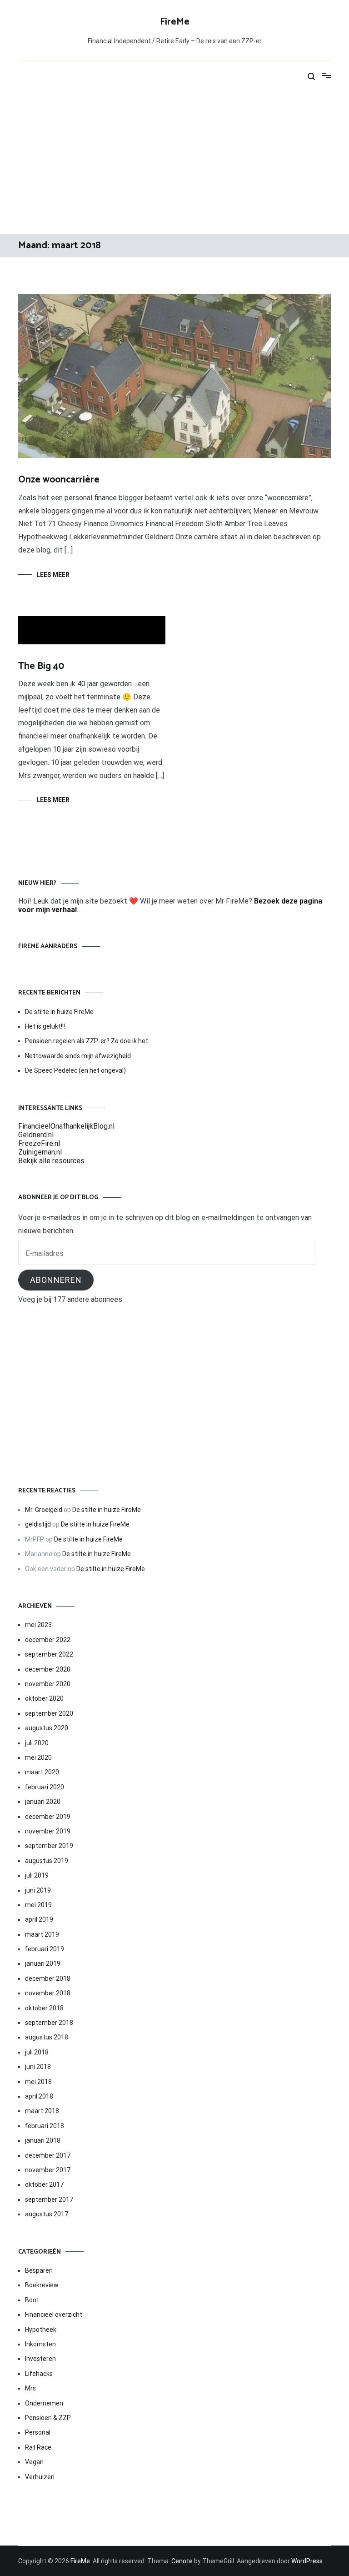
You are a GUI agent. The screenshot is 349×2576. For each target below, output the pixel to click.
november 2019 (48, 1831)
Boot (32, 2300)
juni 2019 (38, 1890)
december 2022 (48, 1640)
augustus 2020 (47, 1728)
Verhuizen (40, 2477)
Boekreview (42, 2285)
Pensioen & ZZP (48, 2418)
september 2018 (49, 2023)
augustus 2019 (47, 1861)
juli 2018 (37, 2052)
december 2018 (48, 1978)
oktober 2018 (44, 2008)
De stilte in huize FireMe (59, 1012)
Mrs (30, 2388)
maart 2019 (42, 1934)
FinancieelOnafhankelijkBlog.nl (66, 1126)
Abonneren (56, 1280)
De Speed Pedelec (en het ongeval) (75, 1070)
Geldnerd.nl (36, 1135)
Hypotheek (41, 2330)
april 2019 (39, 1919)
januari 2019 (43, 1963)
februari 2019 (45, 1949)
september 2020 (49, 1713)
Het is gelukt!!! (45, 1026)
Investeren (40, 2359)
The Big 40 (41, 666)
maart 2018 (42, 2111)
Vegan (34, 2462)
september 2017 (49, 2199)
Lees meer (53, 575)
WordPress (307, 2561)
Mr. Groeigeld (44, 1510)
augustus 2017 (47, 2214)
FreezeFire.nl (39, 1143)
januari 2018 (43, 2140)
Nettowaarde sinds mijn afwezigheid (78, 1056)
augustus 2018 (47, 2037)
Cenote (182, 2561)
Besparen (39, 2270)
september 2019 (49, 1846)
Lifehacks (39, 2374)
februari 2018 (45, 2126)
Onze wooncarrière (59, 480)
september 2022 (49, 1654)
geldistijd (38, 1524)
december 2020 (48, 1669)
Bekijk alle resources (51, 1161)
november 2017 (48, 2170)
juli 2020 (37, 1743)
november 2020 (48, 1684)
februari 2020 (45, 1787)
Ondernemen (44, 2403)
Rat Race (38, 2447)
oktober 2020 (44, 1698)
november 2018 (48, 1993)
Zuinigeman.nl (40, 1152)
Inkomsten (40, 2344)
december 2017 (48, 2155)
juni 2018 (38, 2067)
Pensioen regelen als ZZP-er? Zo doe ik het (87, 1041)
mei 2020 (38, 1758)
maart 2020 (42, 1772)
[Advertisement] (174, 161)
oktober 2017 (44, 2184)
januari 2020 (43, 1802)
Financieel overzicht (54, 2315)
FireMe (175, 22)
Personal (38, 2432)
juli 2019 (37, 1875)
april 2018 (39, 2096)
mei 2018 (38, 2082)
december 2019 (48, 1817)
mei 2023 (38, 1625)
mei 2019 (38, 1905)
